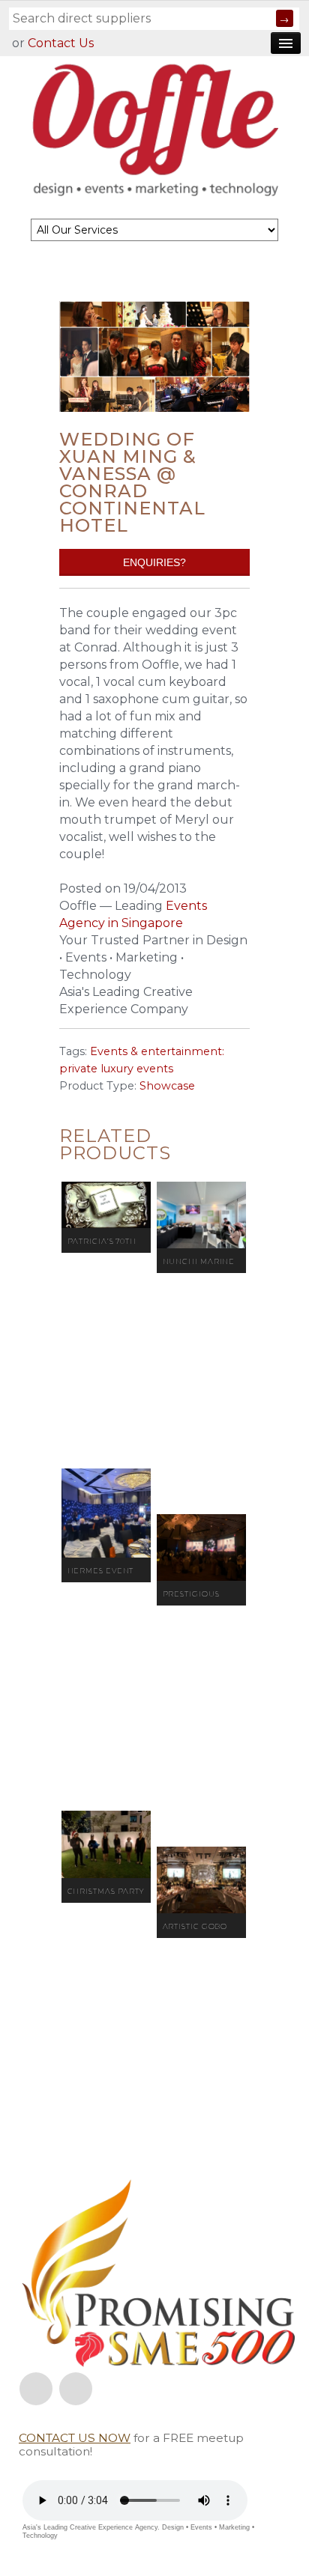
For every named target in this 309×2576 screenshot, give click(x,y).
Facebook (36, 2389)
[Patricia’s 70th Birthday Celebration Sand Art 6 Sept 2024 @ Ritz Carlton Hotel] (106, 1205)
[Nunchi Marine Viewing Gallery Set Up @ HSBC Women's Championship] (201, 1215)
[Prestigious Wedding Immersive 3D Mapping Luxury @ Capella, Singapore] (201, 1548)
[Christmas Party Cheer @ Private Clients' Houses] (106, 1844)
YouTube (76, 2389)
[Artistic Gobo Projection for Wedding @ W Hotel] (201, 1880)
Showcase (167, 1086)
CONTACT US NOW (75, 2438)
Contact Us (61, 43)
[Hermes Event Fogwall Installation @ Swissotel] (106, 1513)
